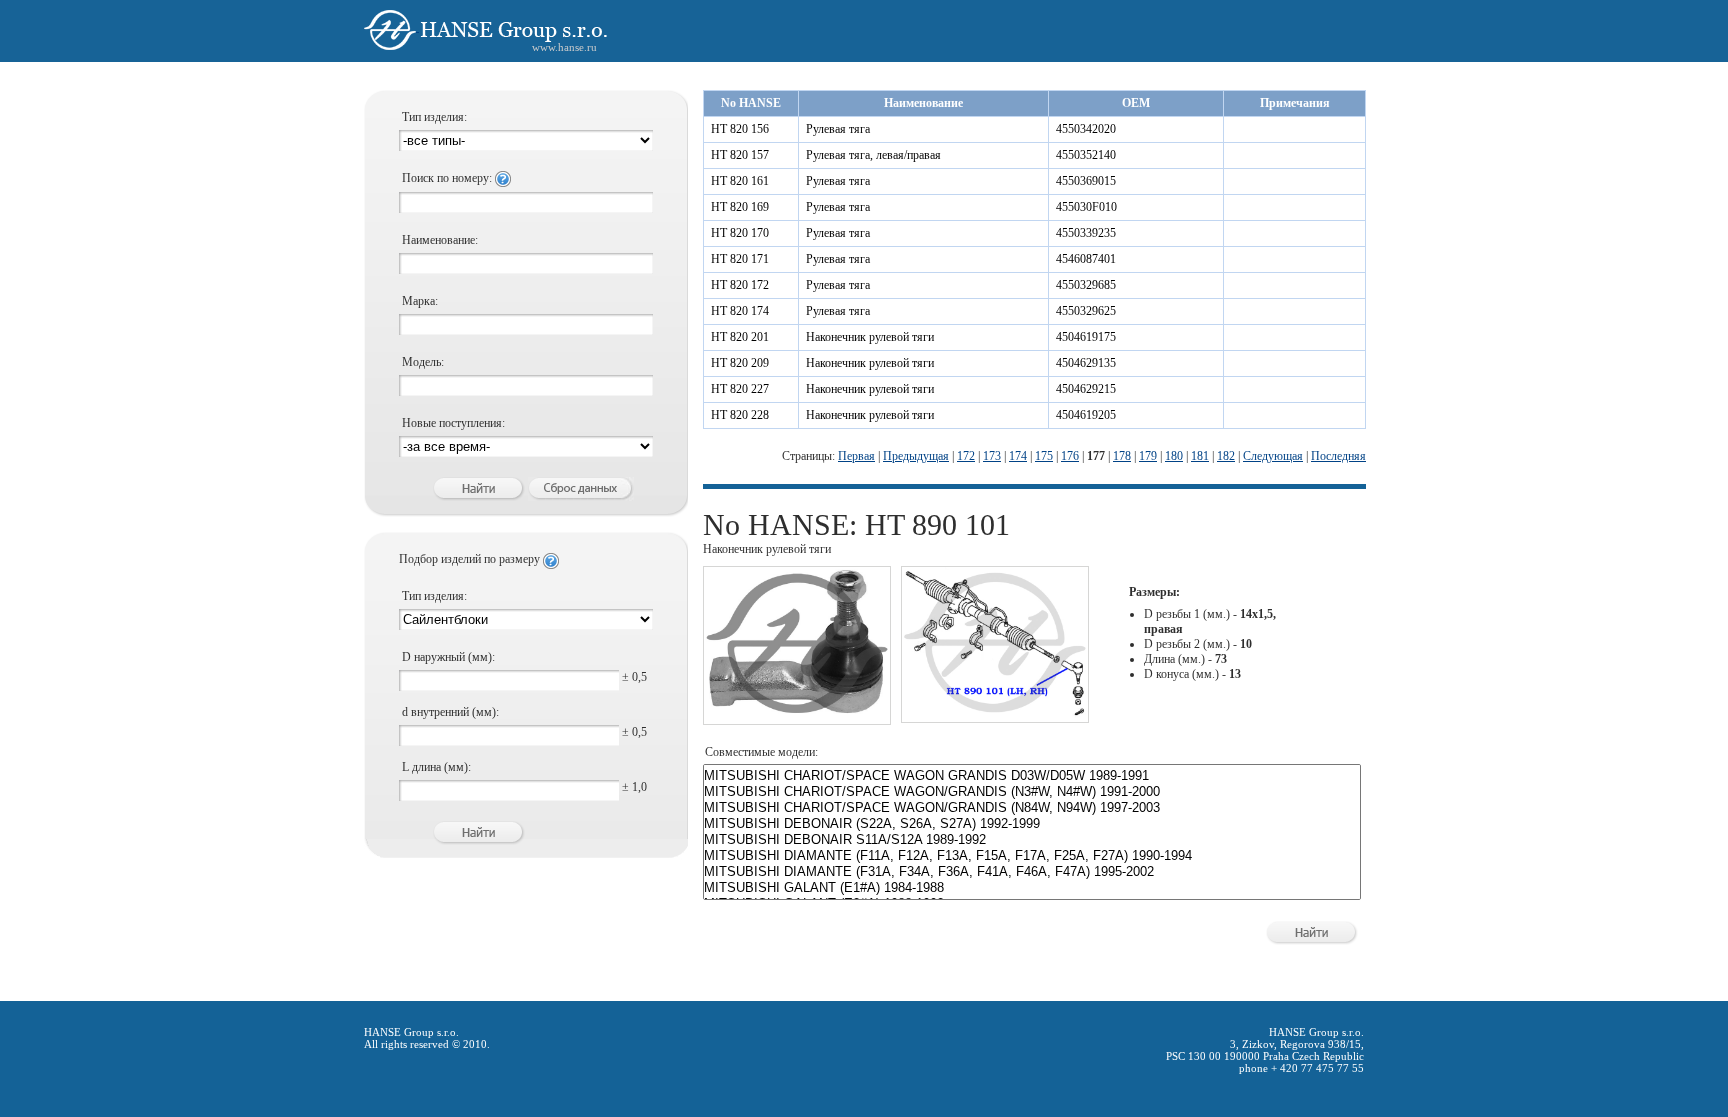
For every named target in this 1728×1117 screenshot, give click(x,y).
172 (966, 456)
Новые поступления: (453, 423)
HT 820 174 (740, 311)
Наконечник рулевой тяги (870, 337)
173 (992, 456)
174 (1018, 456)
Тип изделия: (434, 117)
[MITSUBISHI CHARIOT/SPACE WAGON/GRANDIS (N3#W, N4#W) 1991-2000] (1032, 792)
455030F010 (1086, 207)
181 (1200, 456)
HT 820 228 (740, 415)
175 (1044, 456)
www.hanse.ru (564, 47)
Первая (856, 456)
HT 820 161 (740, 181)
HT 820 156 (740, 129)
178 (1122, 456)
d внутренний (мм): (450, 712)
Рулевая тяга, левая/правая (873, 155)
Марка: (420, 301)
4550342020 (1086, 129)
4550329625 (1086, 311)
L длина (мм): (436, 767)
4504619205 (1086, 415)
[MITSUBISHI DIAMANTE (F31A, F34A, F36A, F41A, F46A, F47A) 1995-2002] (1032, 872)
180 (1174, 456)
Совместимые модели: (761, 752)
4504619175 (1086, 337)
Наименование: (440, 240)
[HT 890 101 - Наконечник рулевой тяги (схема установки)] (995, 714)
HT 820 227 (740, 389)
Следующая (1273, 456)
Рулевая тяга (838, 129)
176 (1070, 456)
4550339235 (1086, 233)
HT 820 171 (740, 259)
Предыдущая (916, 456)
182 (1226, 456)
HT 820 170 (740, 233)
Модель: (423, 362)
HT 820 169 (740, 207)
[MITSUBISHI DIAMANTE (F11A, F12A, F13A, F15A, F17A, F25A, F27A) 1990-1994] (1032, 856)
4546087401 (1086, 259)
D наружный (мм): (448, 657)
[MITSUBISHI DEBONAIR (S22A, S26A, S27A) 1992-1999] (1032, 824)
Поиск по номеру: (448, 178)
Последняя (1338, 456)
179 (1148, 456)
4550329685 (1086, 285)
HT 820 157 (740, 155)
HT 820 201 (740, 337)
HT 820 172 (740, 285)
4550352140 (1086, 155)
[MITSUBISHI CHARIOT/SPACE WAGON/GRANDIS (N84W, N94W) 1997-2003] (1032, 808)
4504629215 (1086, 389)
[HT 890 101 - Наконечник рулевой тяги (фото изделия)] (797, 716)
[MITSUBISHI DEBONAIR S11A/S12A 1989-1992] (1032, 840)
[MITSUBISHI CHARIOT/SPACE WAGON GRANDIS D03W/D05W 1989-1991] (1032, 776)
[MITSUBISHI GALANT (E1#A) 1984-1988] (1032, 888)
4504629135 (1086, 363)
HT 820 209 (740, 363)
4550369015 (1086, 181)
